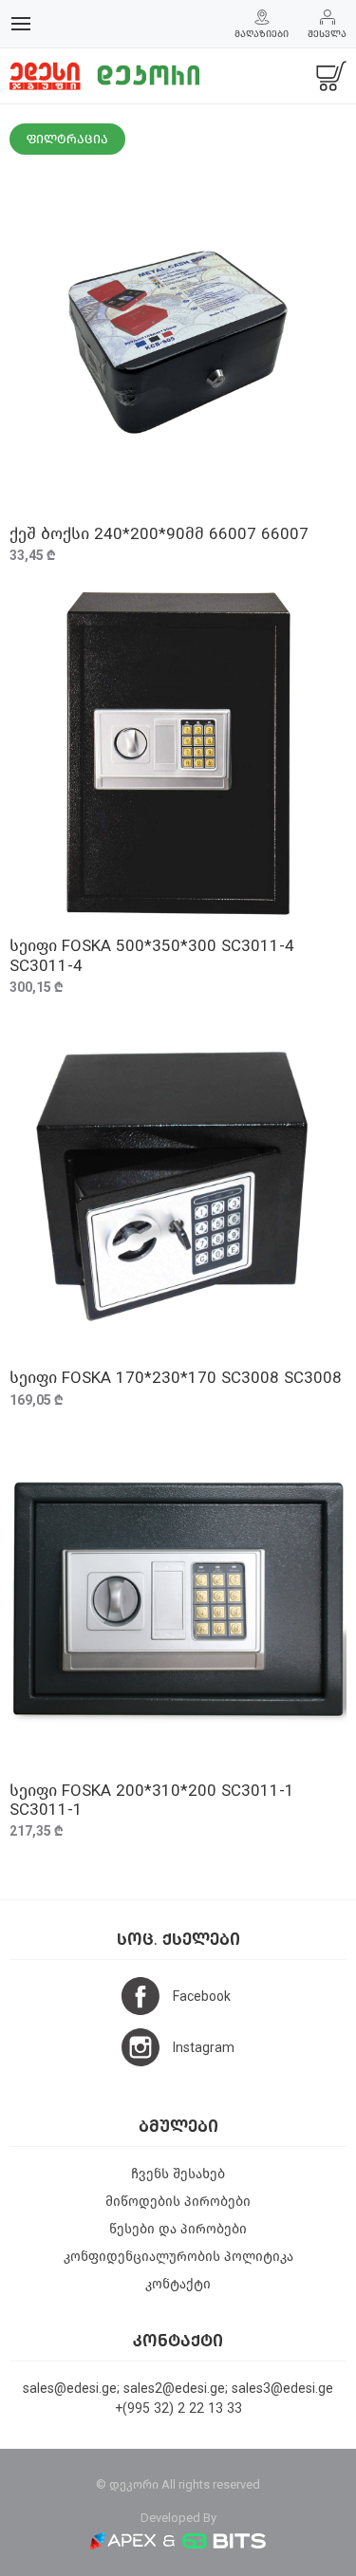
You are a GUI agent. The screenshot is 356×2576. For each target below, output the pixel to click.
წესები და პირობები (178, 2229)
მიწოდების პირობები (178, 2202)
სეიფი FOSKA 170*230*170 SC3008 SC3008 (176, 1378)
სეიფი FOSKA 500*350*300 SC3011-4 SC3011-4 (152, 955)
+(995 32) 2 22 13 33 (178, 2408)
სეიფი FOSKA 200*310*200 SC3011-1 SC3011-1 (152, 1800)
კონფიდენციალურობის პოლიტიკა (178, 2257)
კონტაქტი (178, 2284)
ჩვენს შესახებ (178, 2174)
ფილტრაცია (67, 139)
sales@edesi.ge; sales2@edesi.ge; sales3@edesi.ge (178, 2389)
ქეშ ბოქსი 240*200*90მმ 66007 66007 (159, 534)
